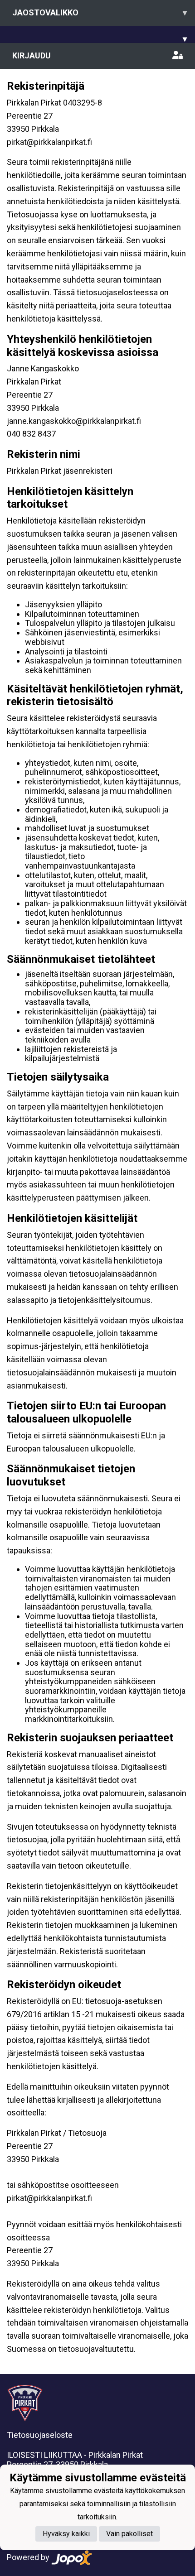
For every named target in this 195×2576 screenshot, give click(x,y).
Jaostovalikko (100, 12)
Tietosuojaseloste (40, 2435)
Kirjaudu (32, 55)
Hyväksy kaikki (66, 2534)
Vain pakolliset (129, 2534)
